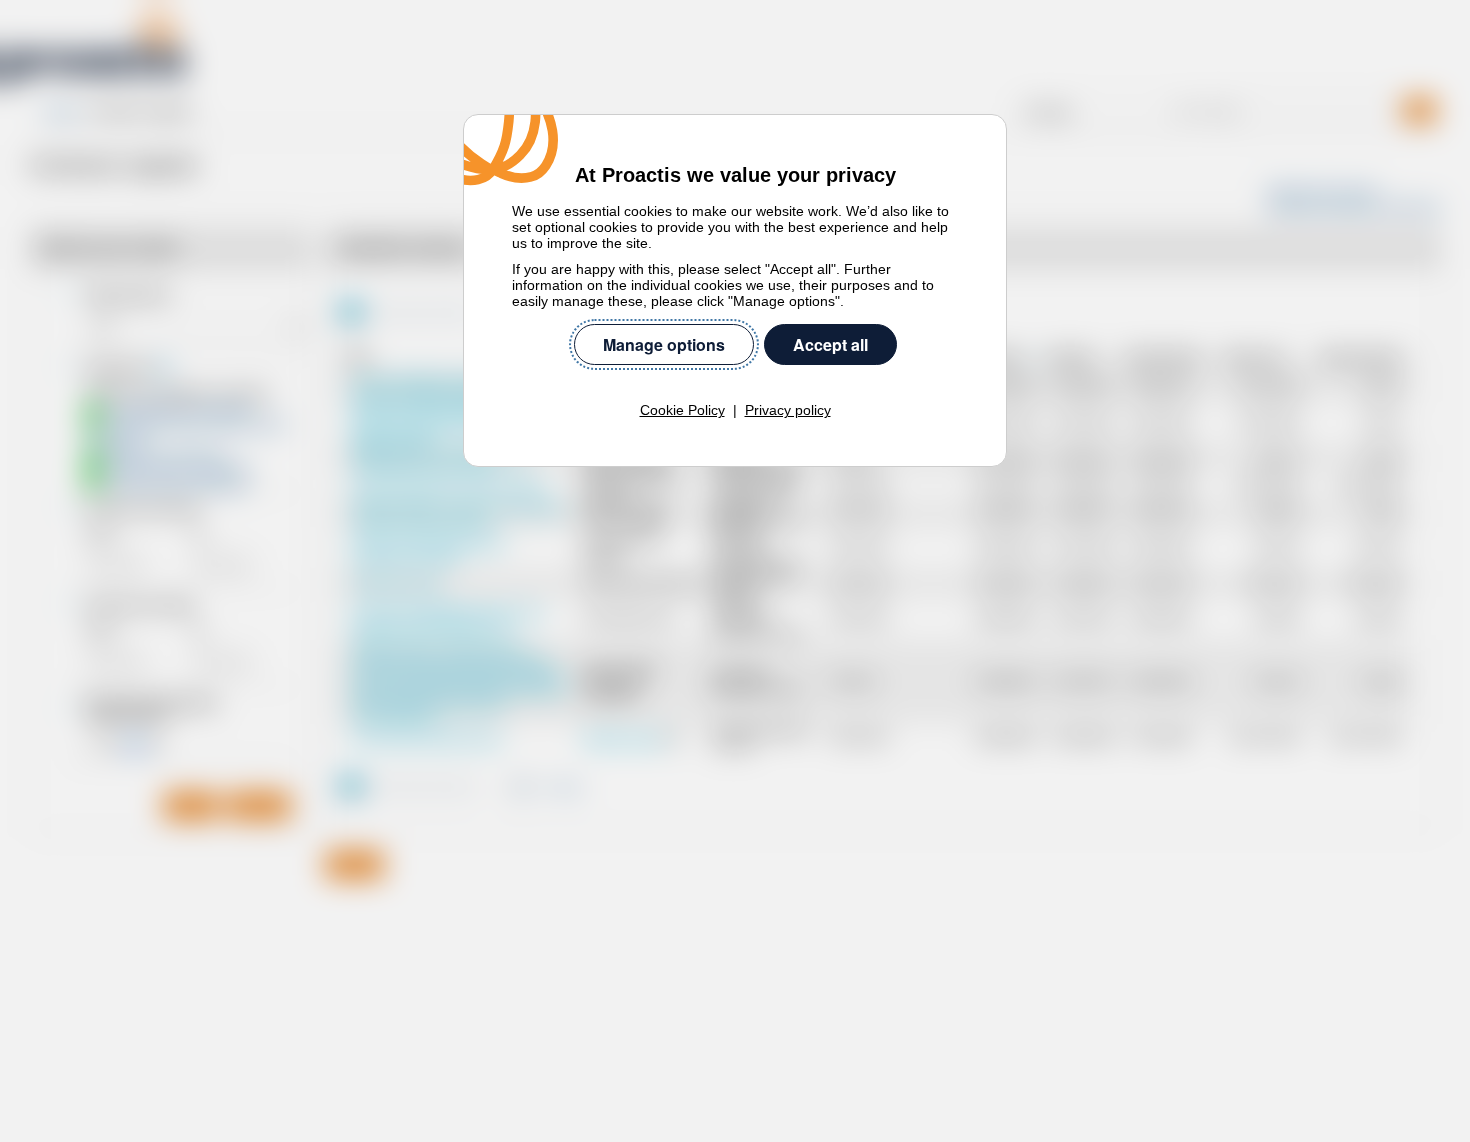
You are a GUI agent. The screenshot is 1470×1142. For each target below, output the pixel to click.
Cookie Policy (682, 410)
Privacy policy (788, 410)
